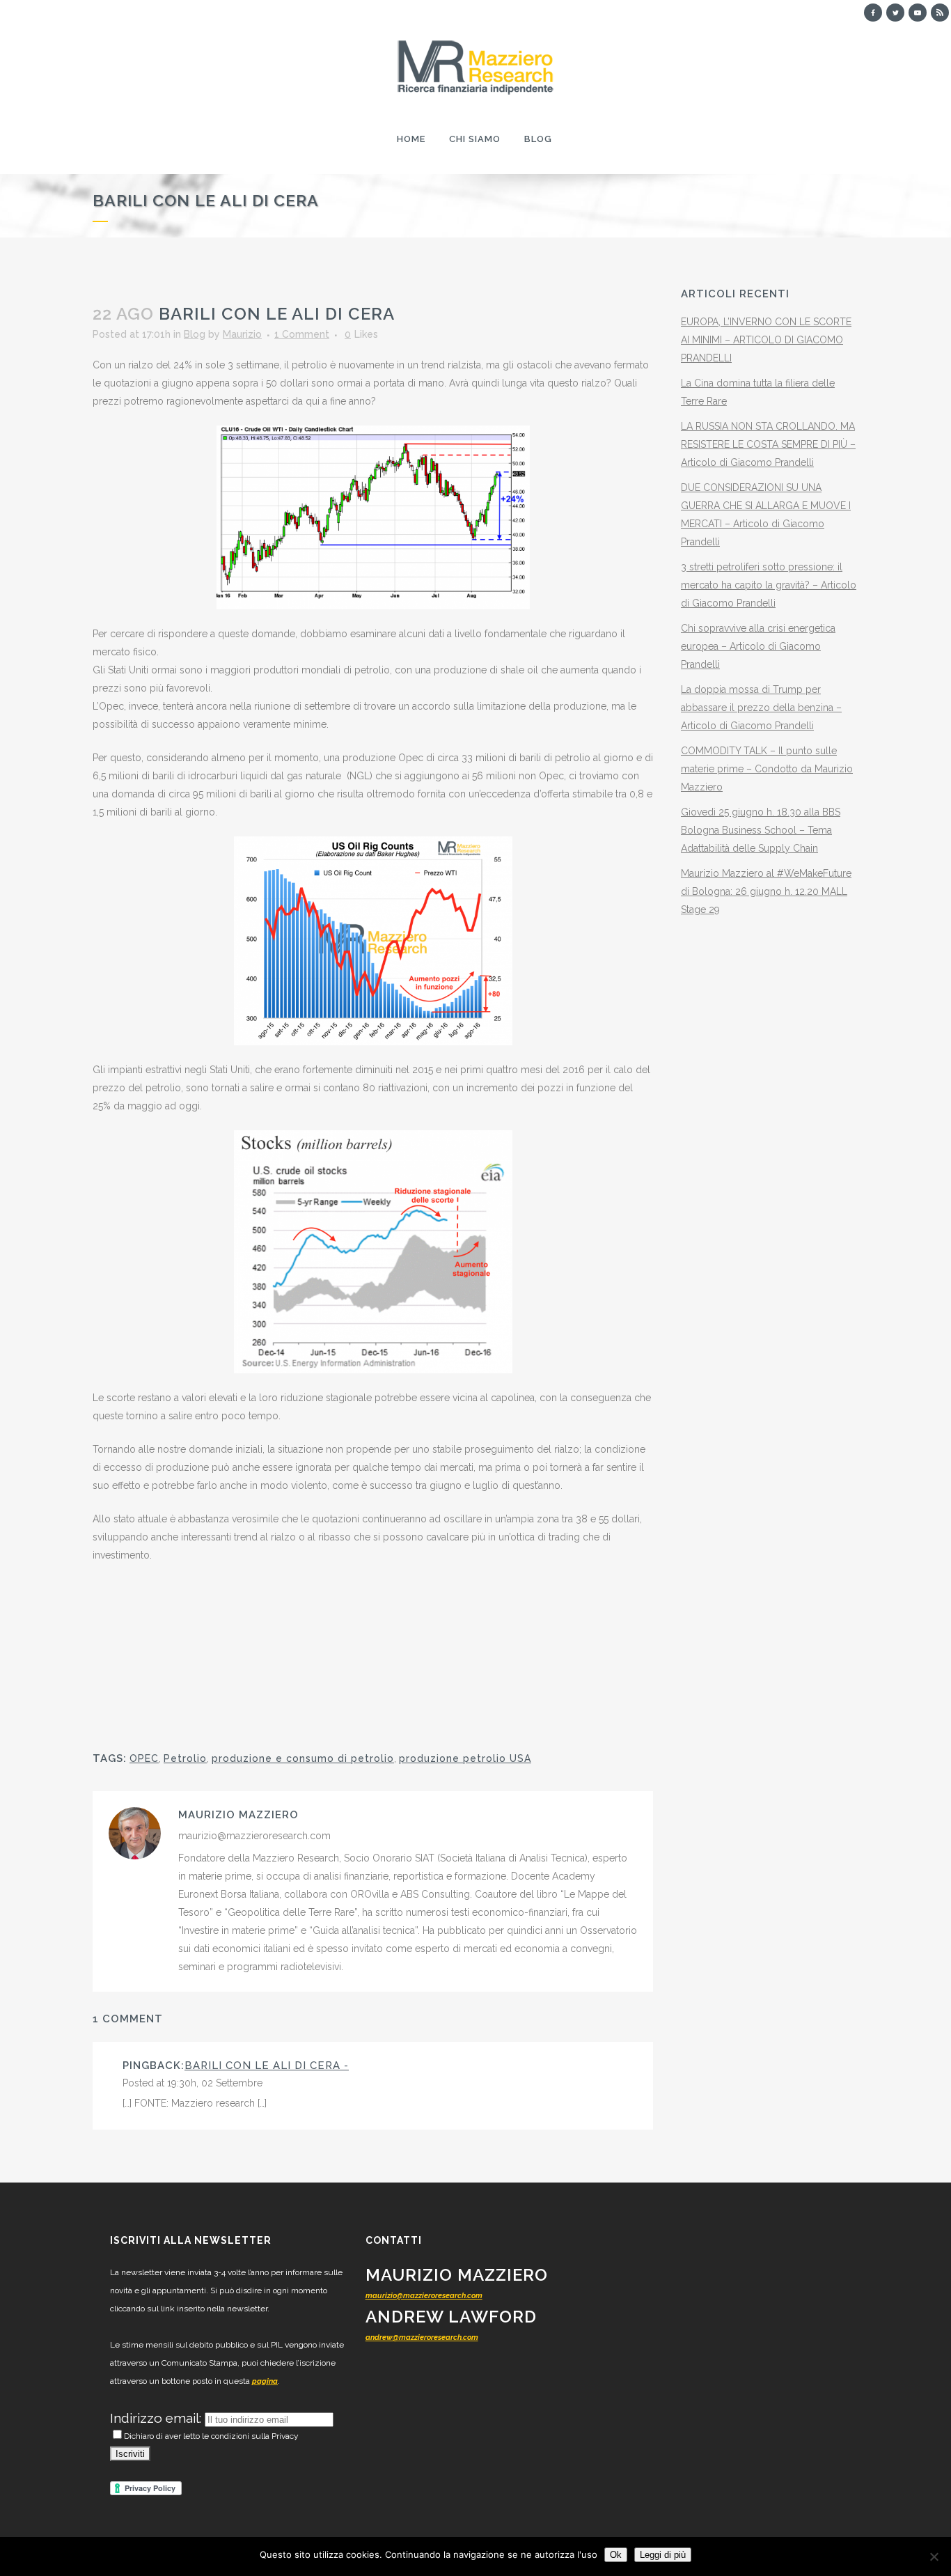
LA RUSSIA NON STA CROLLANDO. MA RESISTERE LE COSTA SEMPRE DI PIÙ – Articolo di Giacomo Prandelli (768, 444)
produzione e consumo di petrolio (303, 1758)
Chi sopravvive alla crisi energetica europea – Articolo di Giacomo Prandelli (758, 646)
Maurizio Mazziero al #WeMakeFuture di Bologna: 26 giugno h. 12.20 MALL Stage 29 (766, 891)
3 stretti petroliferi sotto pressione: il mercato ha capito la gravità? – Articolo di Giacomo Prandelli (769, 585)
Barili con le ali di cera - (267, 2066)
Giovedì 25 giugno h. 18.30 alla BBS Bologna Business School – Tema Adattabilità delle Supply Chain (761, 830)
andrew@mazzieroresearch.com (422, 2337)
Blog (195, 334)
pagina (265, 2381)
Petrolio (185, 1758)
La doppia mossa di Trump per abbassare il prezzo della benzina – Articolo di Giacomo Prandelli (761, 708)
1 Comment (302, 334)
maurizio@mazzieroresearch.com (424, 2296)
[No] (934, 2557)
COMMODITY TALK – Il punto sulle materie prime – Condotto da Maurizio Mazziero (767, 769)
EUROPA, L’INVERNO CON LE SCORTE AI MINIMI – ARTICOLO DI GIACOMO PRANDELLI (766, 340)
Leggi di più (663, 2555)
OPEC (144, 1758)
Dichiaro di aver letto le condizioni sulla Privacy (211, 2436)
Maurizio (242, 334)
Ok (616, 2555)
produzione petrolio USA (465, 1758)
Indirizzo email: (157, 2418)
